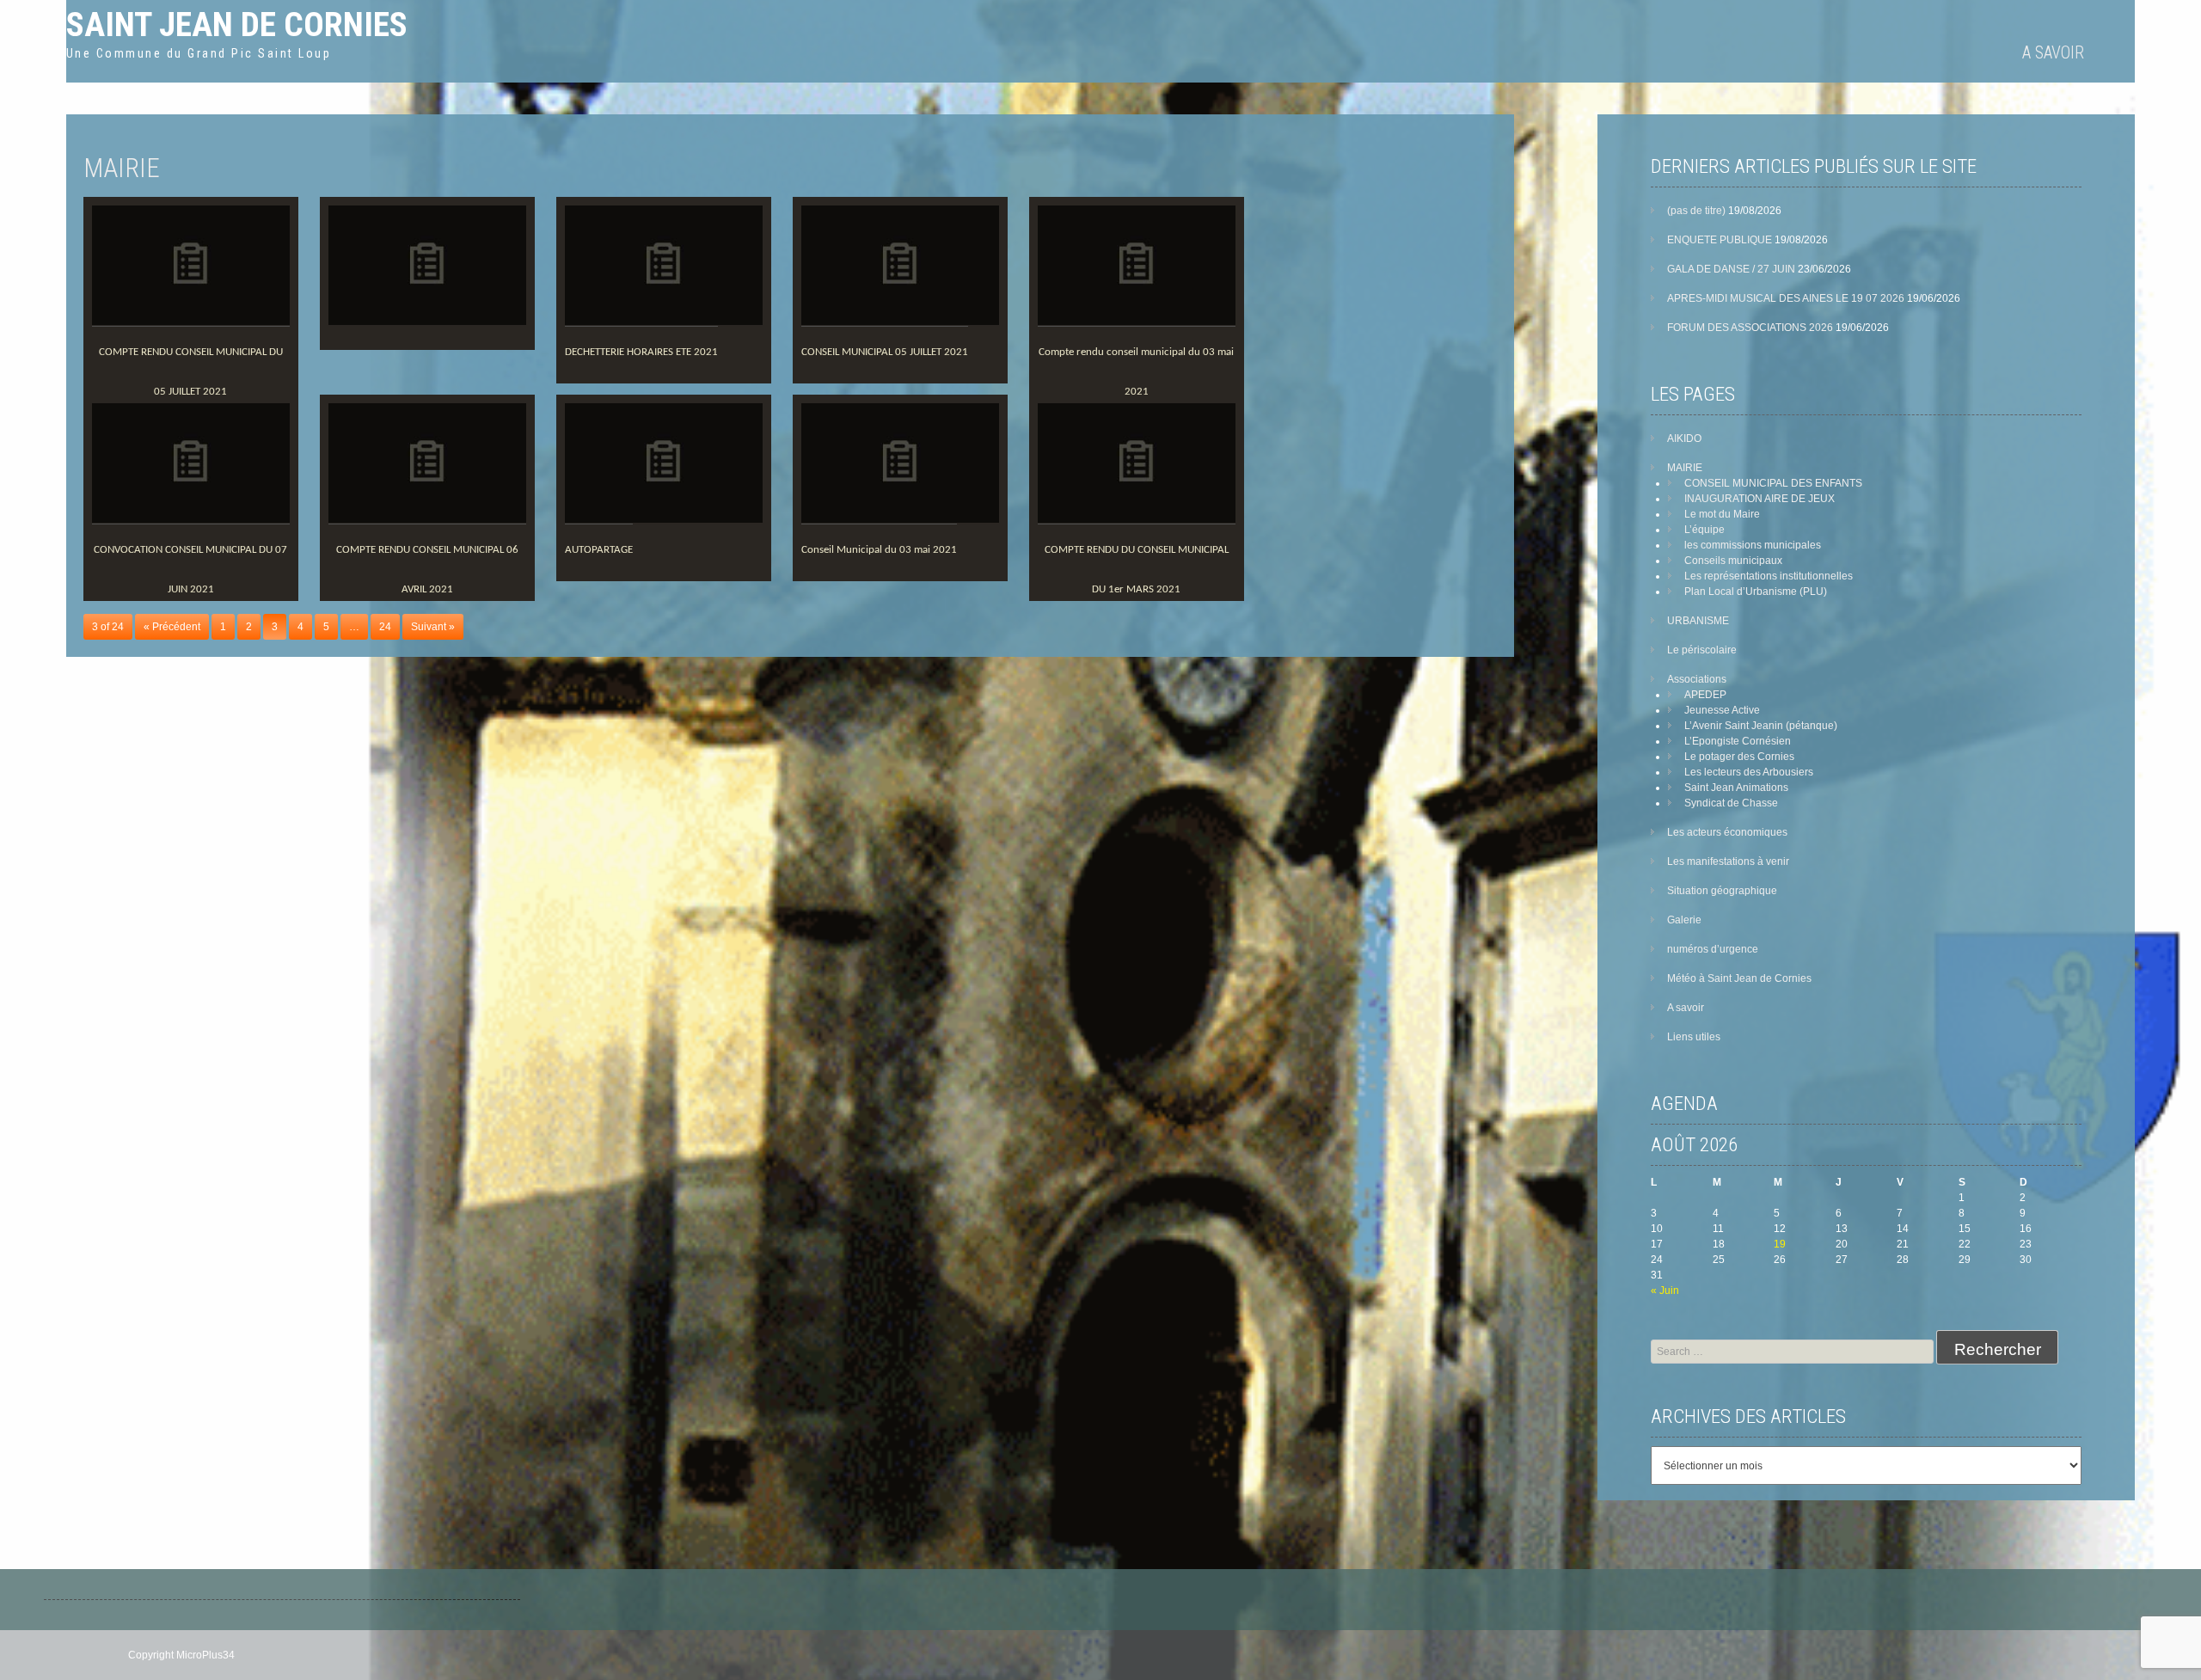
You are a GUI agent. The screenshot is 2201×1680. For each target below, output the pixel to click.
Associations (1697, 679)
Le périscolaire (1702, 650)
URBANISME (1698, 621)
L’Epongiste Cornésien (1738, 741)
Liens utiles (1694, 1037)
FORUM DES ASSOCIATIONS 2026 (1750, 328)
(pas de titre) (1696, 211)
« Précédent (172, 627)
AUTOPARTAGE (599, 550)
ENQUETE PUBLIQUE (1720, 240)
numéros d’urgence (1713, 949)
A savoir (2053, 52)
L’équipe (1704, 530)
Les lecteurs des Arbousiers (1749, 772)
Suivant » (433, 627)
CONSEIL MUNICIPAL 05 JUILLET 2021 (885, 352)
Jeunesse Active (1722, 710)
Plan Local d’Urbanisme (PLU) (1756, 592)
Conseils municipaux (1733, 561)
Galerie (1684, 920)
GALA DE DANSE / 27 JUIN (1731, 269)
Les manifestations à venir (1728, 861)
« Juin (1665, 1291)
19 (1780, 1244)
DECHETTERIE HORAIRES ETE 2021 (641, 352)
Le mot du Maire (1722, 514)
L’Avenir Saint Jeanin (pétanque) (1761, 726)
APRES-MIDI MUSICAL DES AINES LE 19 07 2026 (1786, 298)
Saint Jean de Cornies (237, 25)
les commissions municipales (1753, 545)
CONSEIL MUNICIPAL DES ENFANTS (1773, 483)
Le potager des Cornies (1739, 757)
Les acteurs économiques (1727, 832)
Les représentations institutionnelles (1769, 576)
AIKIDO (1684, 438)
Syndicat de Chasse (1731, 803)
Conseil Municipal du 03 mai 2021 (879, 550)
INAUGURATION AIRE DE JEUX (1760, 499)
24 (385, 627)
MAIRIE (1685, 468)
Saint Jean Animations (1736, 788)
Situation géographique (1722, 891)
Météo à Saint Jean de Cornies (1739, 978)
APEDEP (1705, 695)
